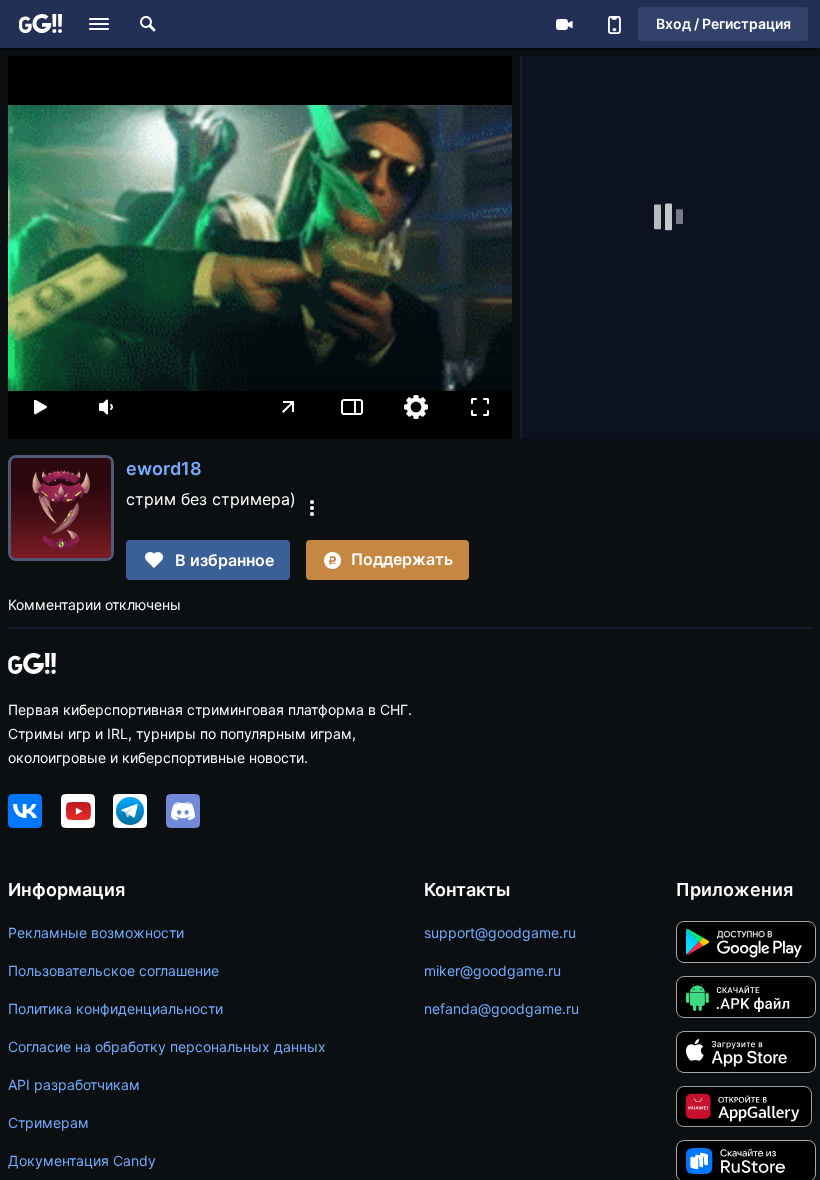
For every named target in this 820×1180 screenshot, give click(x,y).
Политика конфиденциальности (115, 1008)
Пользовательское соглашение (113, 970)
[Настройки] (416, 407)
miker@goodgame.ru (492, 970)
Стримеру (564, 24)
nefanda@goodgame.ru (501, 1008)
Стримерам (48, 1122)
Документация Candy (82, 1160)
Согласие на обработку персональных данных (167, 1046)
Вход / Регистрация (723, 23)
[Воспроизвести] (40, 407)
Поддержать (402, 559)
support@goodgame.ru (500, 932)
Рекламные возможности (96, 932)
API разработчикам (74, 1084)
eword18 (164, 468)
